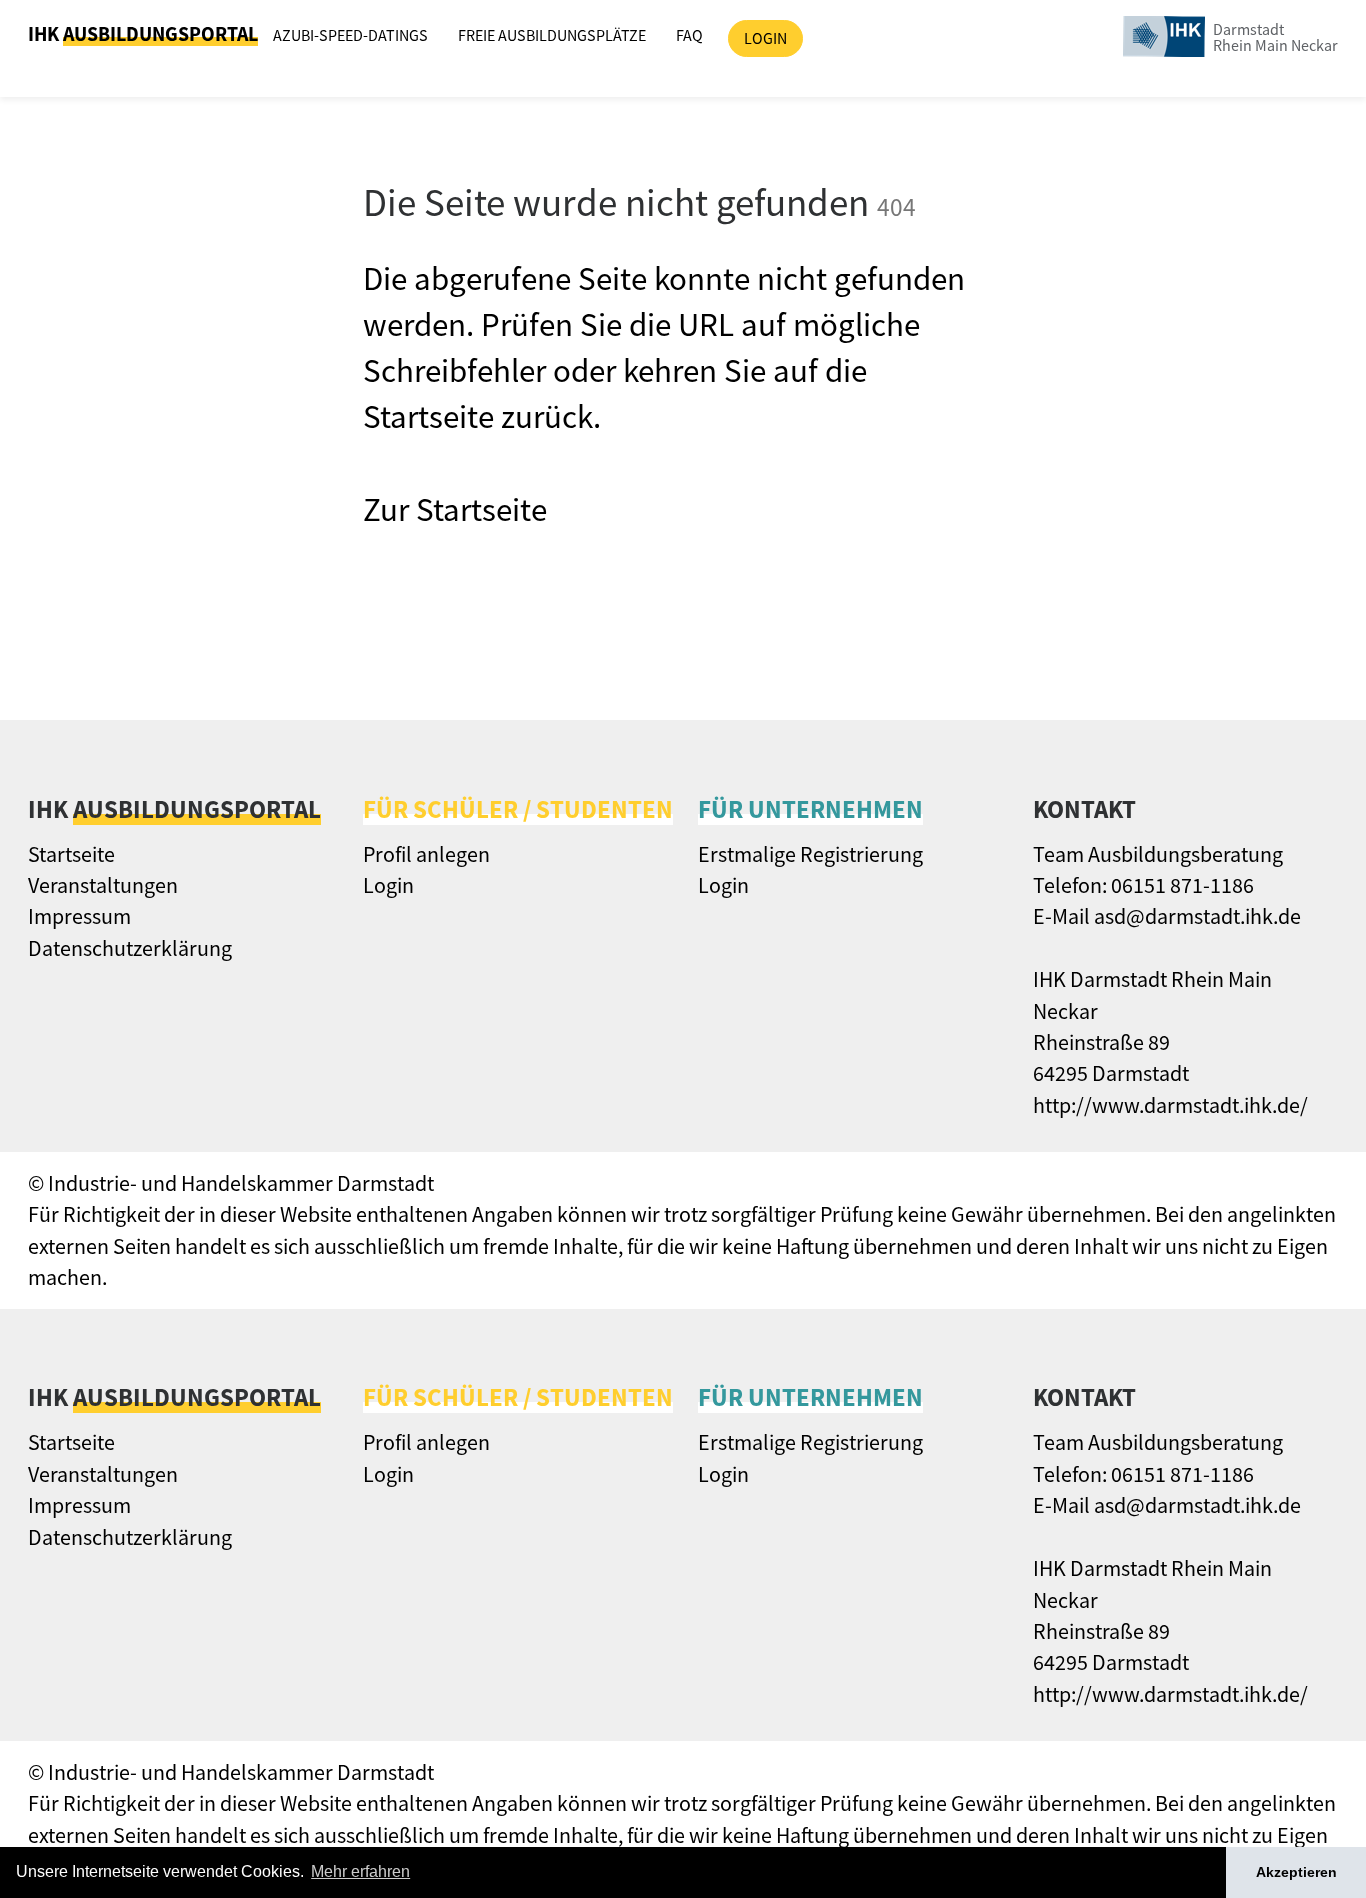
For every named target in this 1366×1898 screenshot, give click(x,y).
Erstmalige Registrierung (810, 854)
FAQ (689, 35)
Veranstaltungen (103, 885)
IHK (143, 33)
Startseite (71, 854)
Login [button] (765, 38)
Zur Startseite (455, 509)
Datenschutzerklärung (130, 948)
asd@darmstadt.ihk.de (1197, 916)
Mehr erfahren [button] (360, 1871)
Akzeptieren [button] (1296, 1872)
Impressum (79, 916)
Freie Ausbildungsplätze (552, 35)
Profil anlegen (426, 854)
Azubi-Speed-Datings (350, 35)
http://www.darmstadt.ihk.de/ (1170, 1105)
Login (388, 885)
